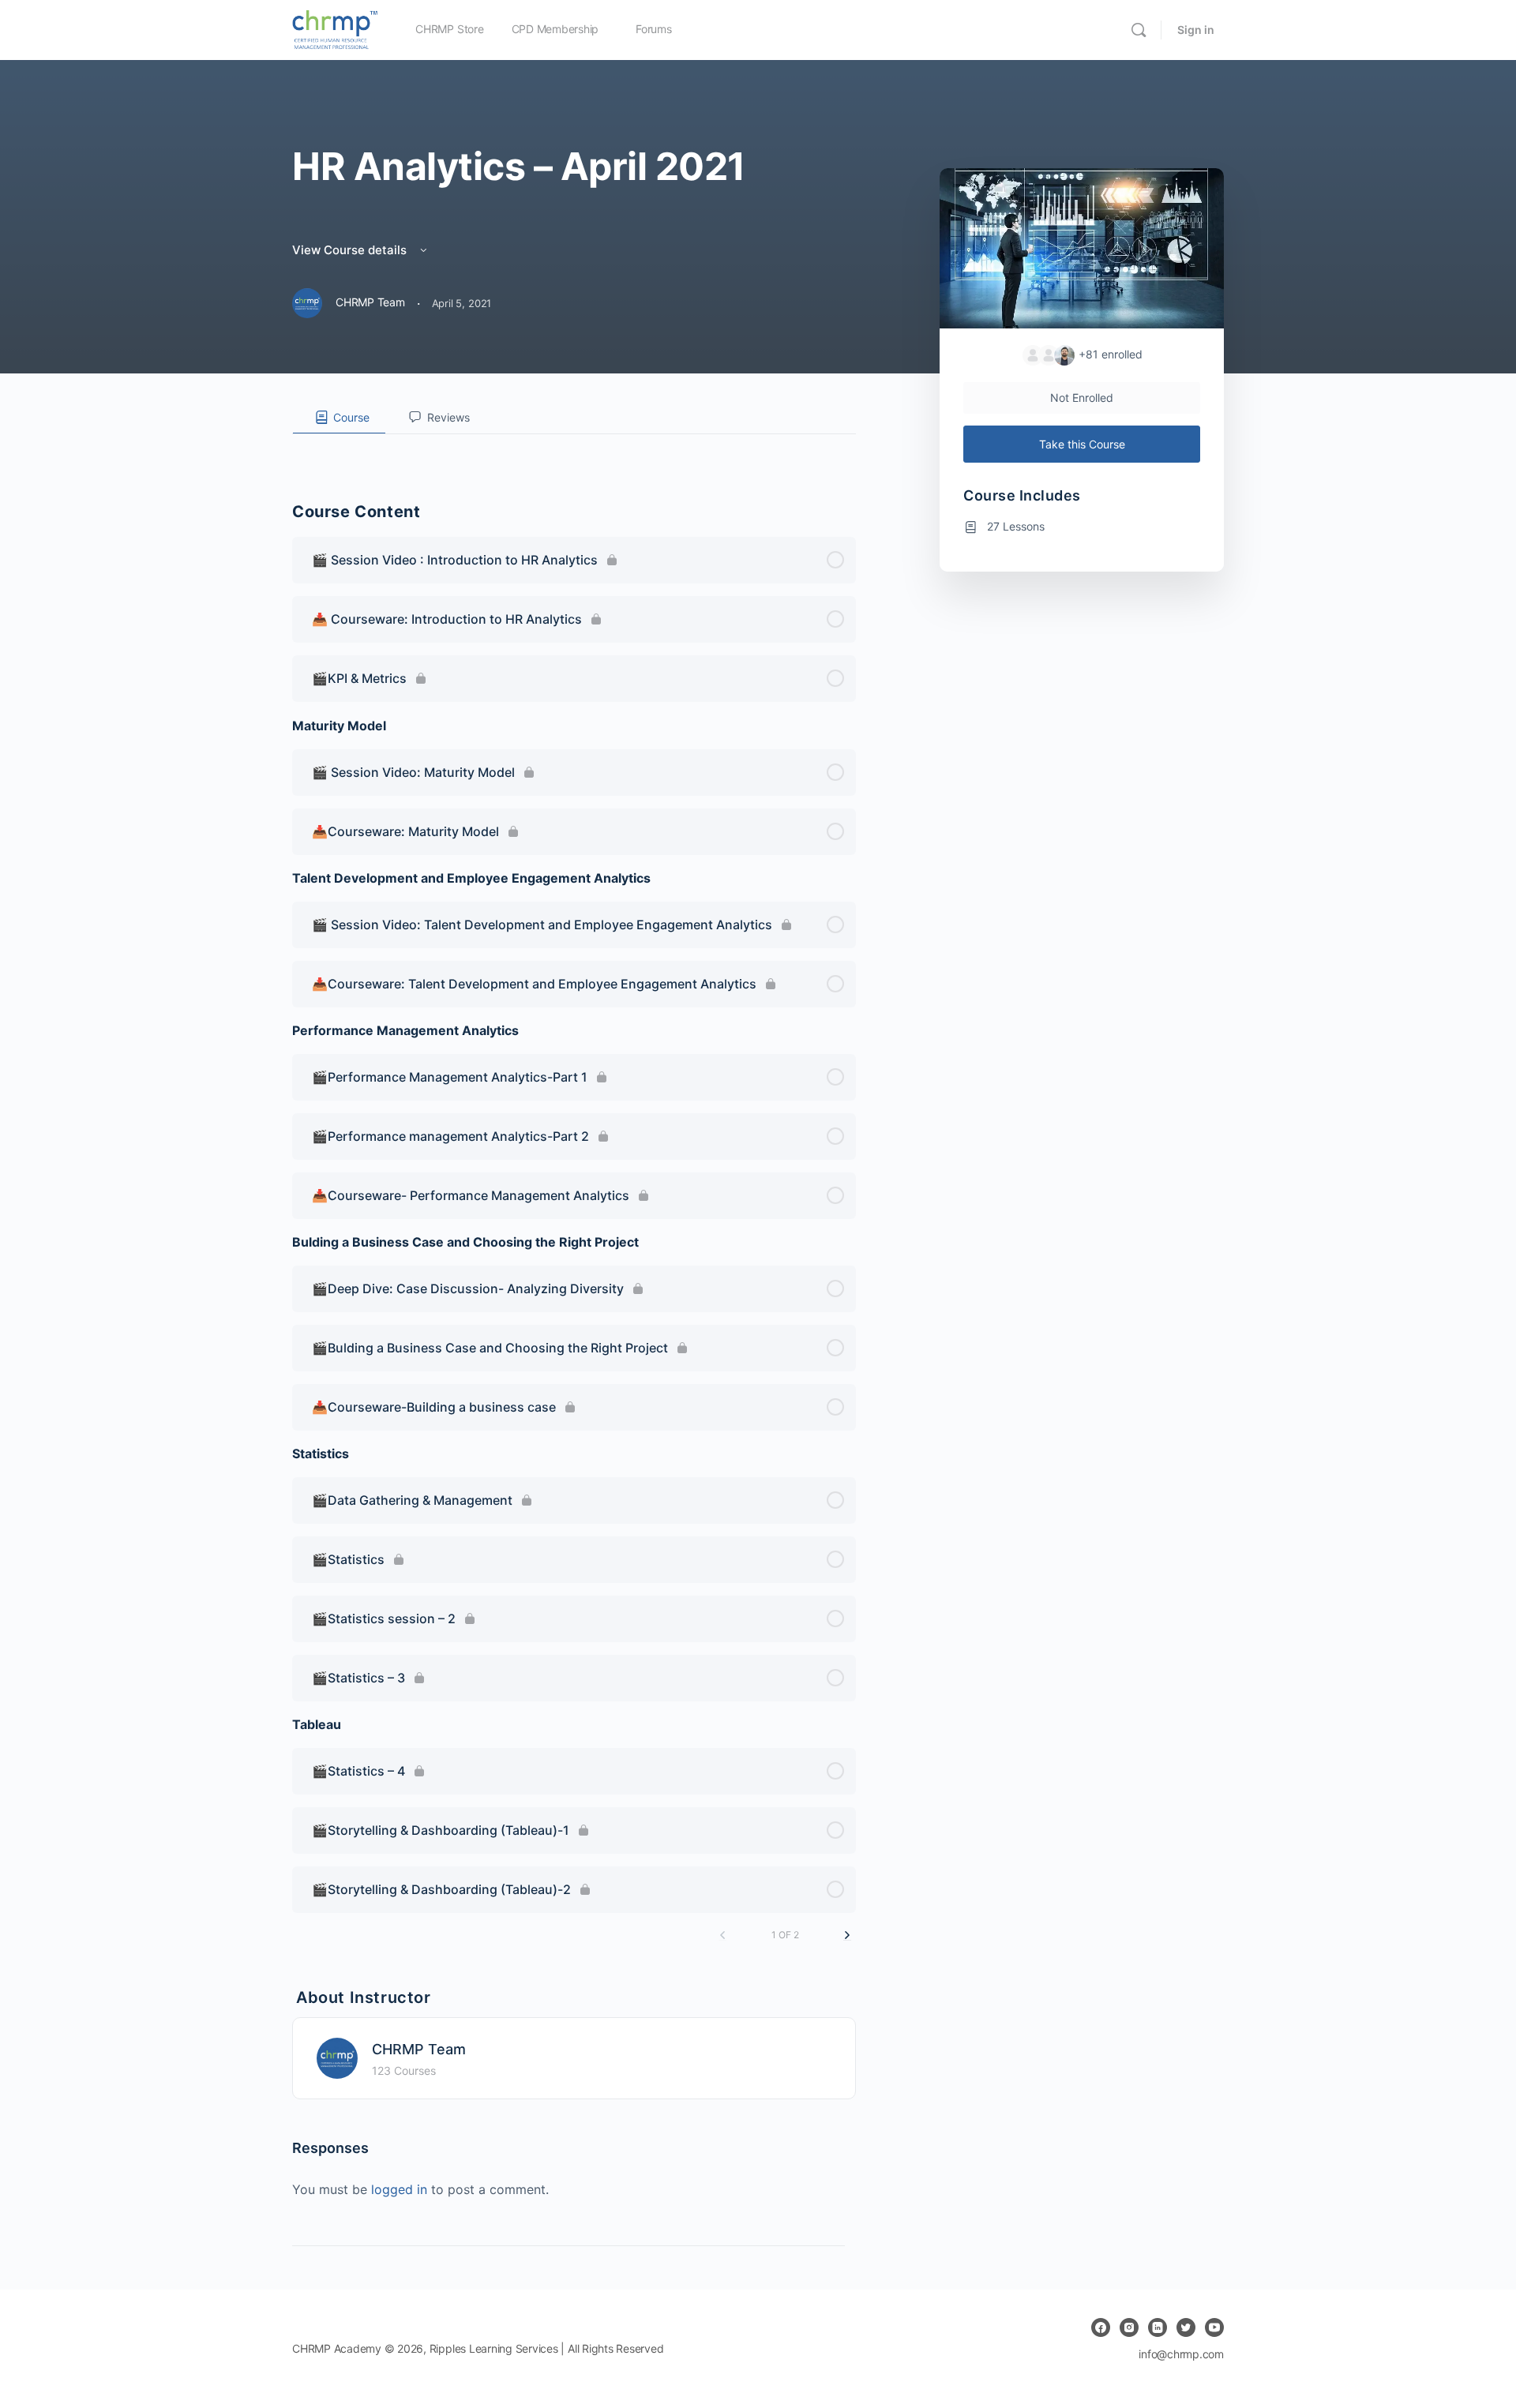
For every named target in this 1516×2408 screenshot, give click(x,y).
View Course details (351, 250)
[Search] (1139, 30)
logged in (399, 2189)
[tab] (339, 418)
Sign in (1196, 30)
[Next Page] (847, 1935)
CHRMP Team (419, 2049)
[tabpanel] (574, 447)
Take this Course (1082, 444)
